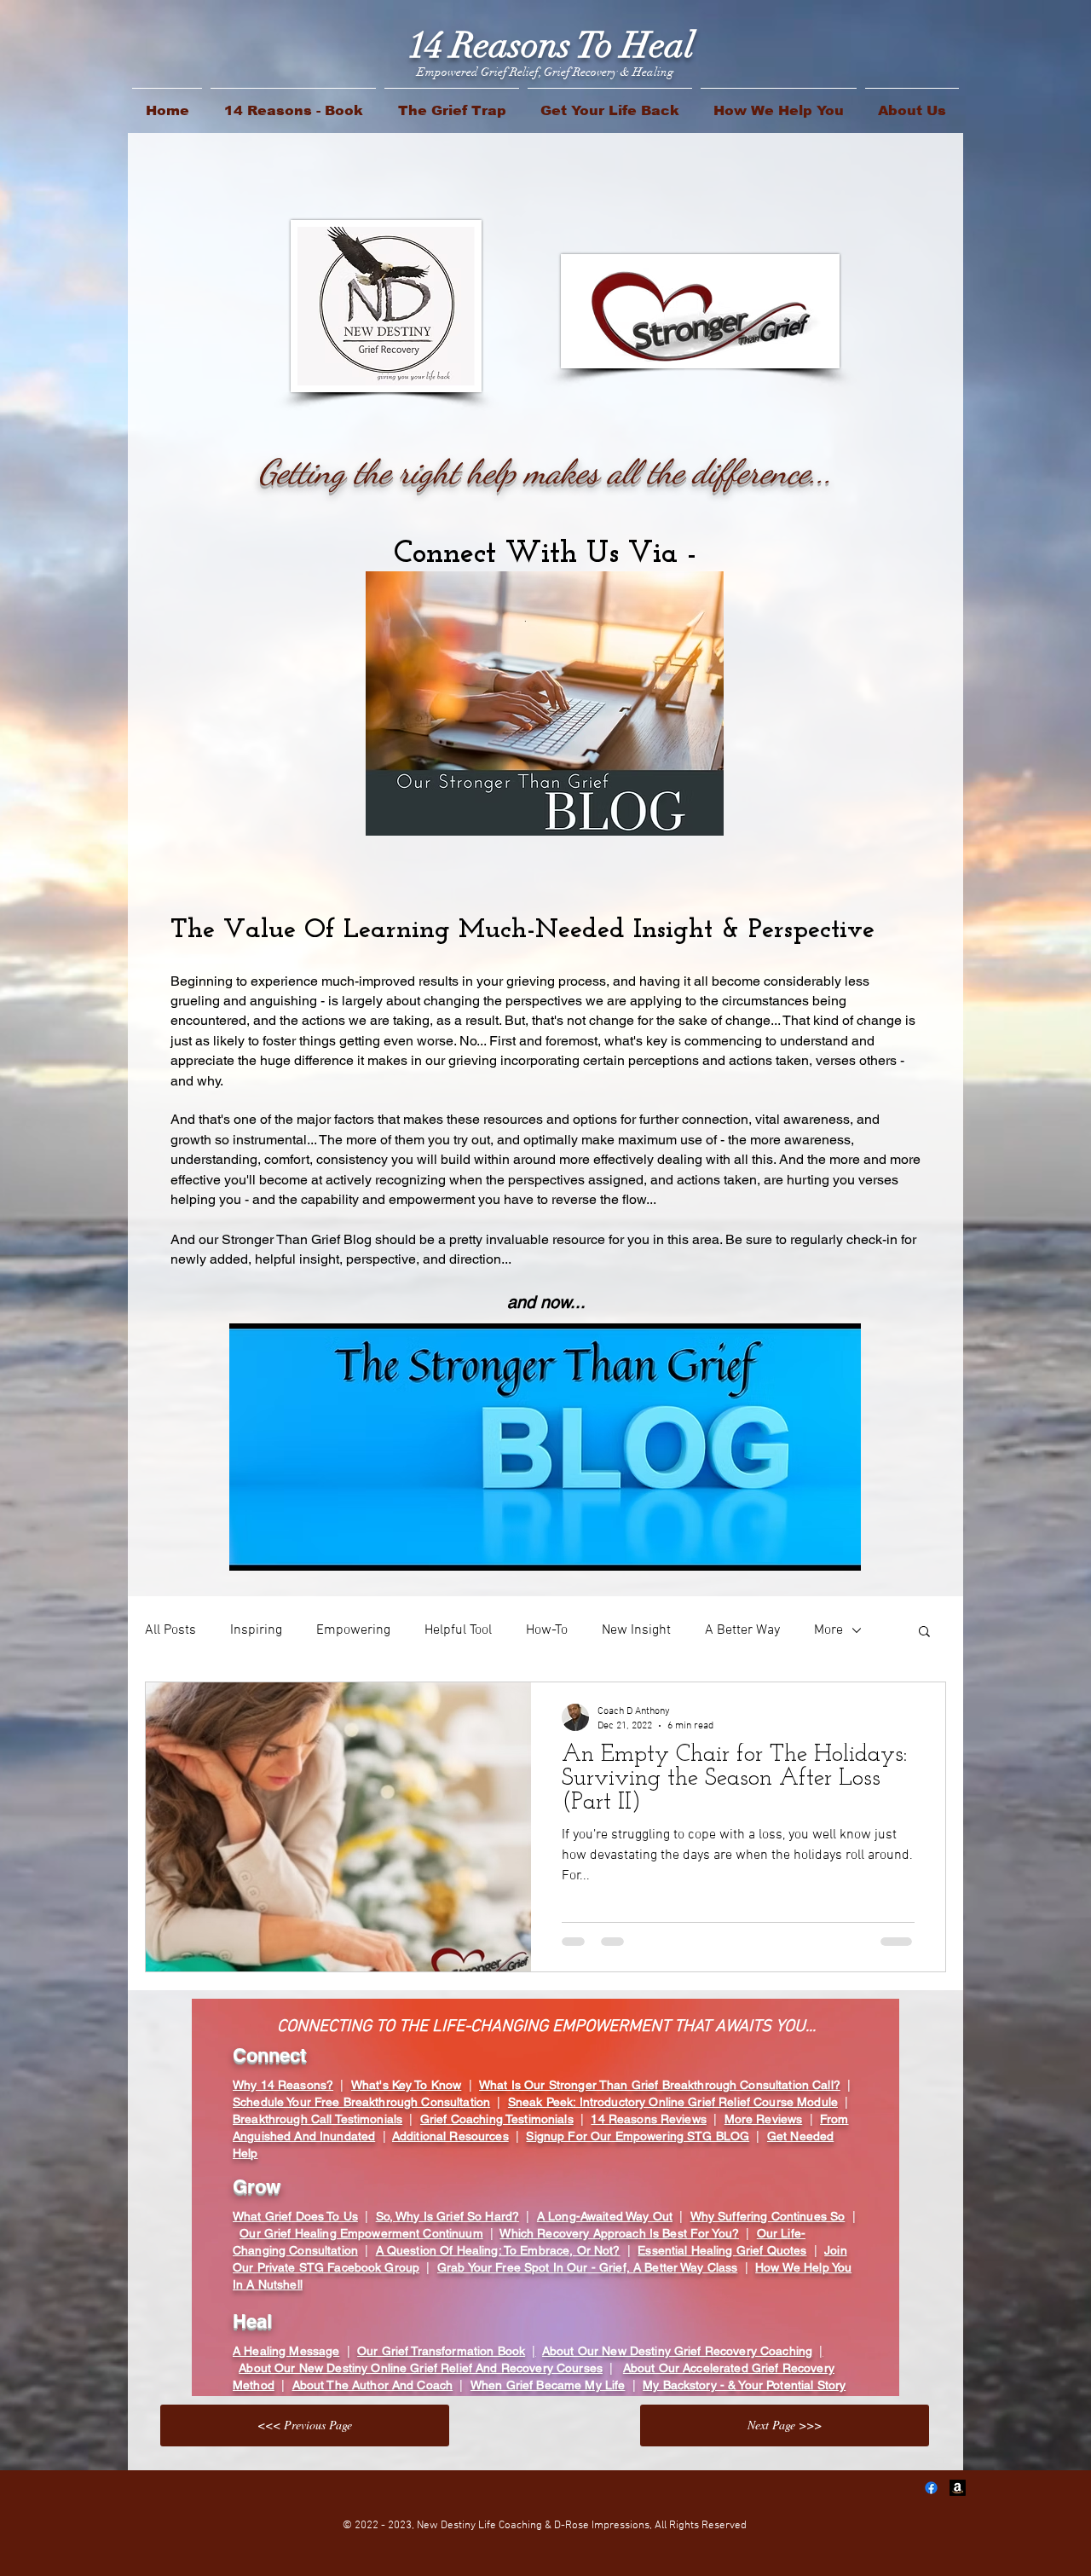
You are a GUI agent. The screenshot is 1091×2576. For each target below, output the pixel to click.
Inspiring (256, 1630)
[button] (924, 1632)
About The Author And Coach (373, 2385)
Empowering (353, 1630)
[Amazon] (958, 2488)
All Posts (170, 1630)
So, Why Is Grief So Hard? (448, 2216)
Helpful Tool (458, 1630)
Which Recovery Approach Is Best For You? (619, 2233)
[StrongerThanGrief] (931, 2488)
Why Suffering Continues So (768, 2216)
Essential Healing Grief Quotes (722, 2250)
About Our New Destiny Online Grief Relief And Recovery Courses (421, 2368)
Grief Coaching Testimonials (497, 2119)
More (828, 1630)
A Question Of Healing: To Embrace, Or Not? (498, 2250)
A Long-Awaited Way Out (605, 2216)
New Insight (636, 1630)
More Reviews (764, 2119)
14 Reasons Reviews (649, 2119)
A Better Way (742, 1630)
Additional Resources (450, 2136)
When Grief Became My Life (548, 2385)
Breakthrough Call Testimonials (317, 2119)
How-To (547, 1630)
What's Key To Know (407, 2085)
